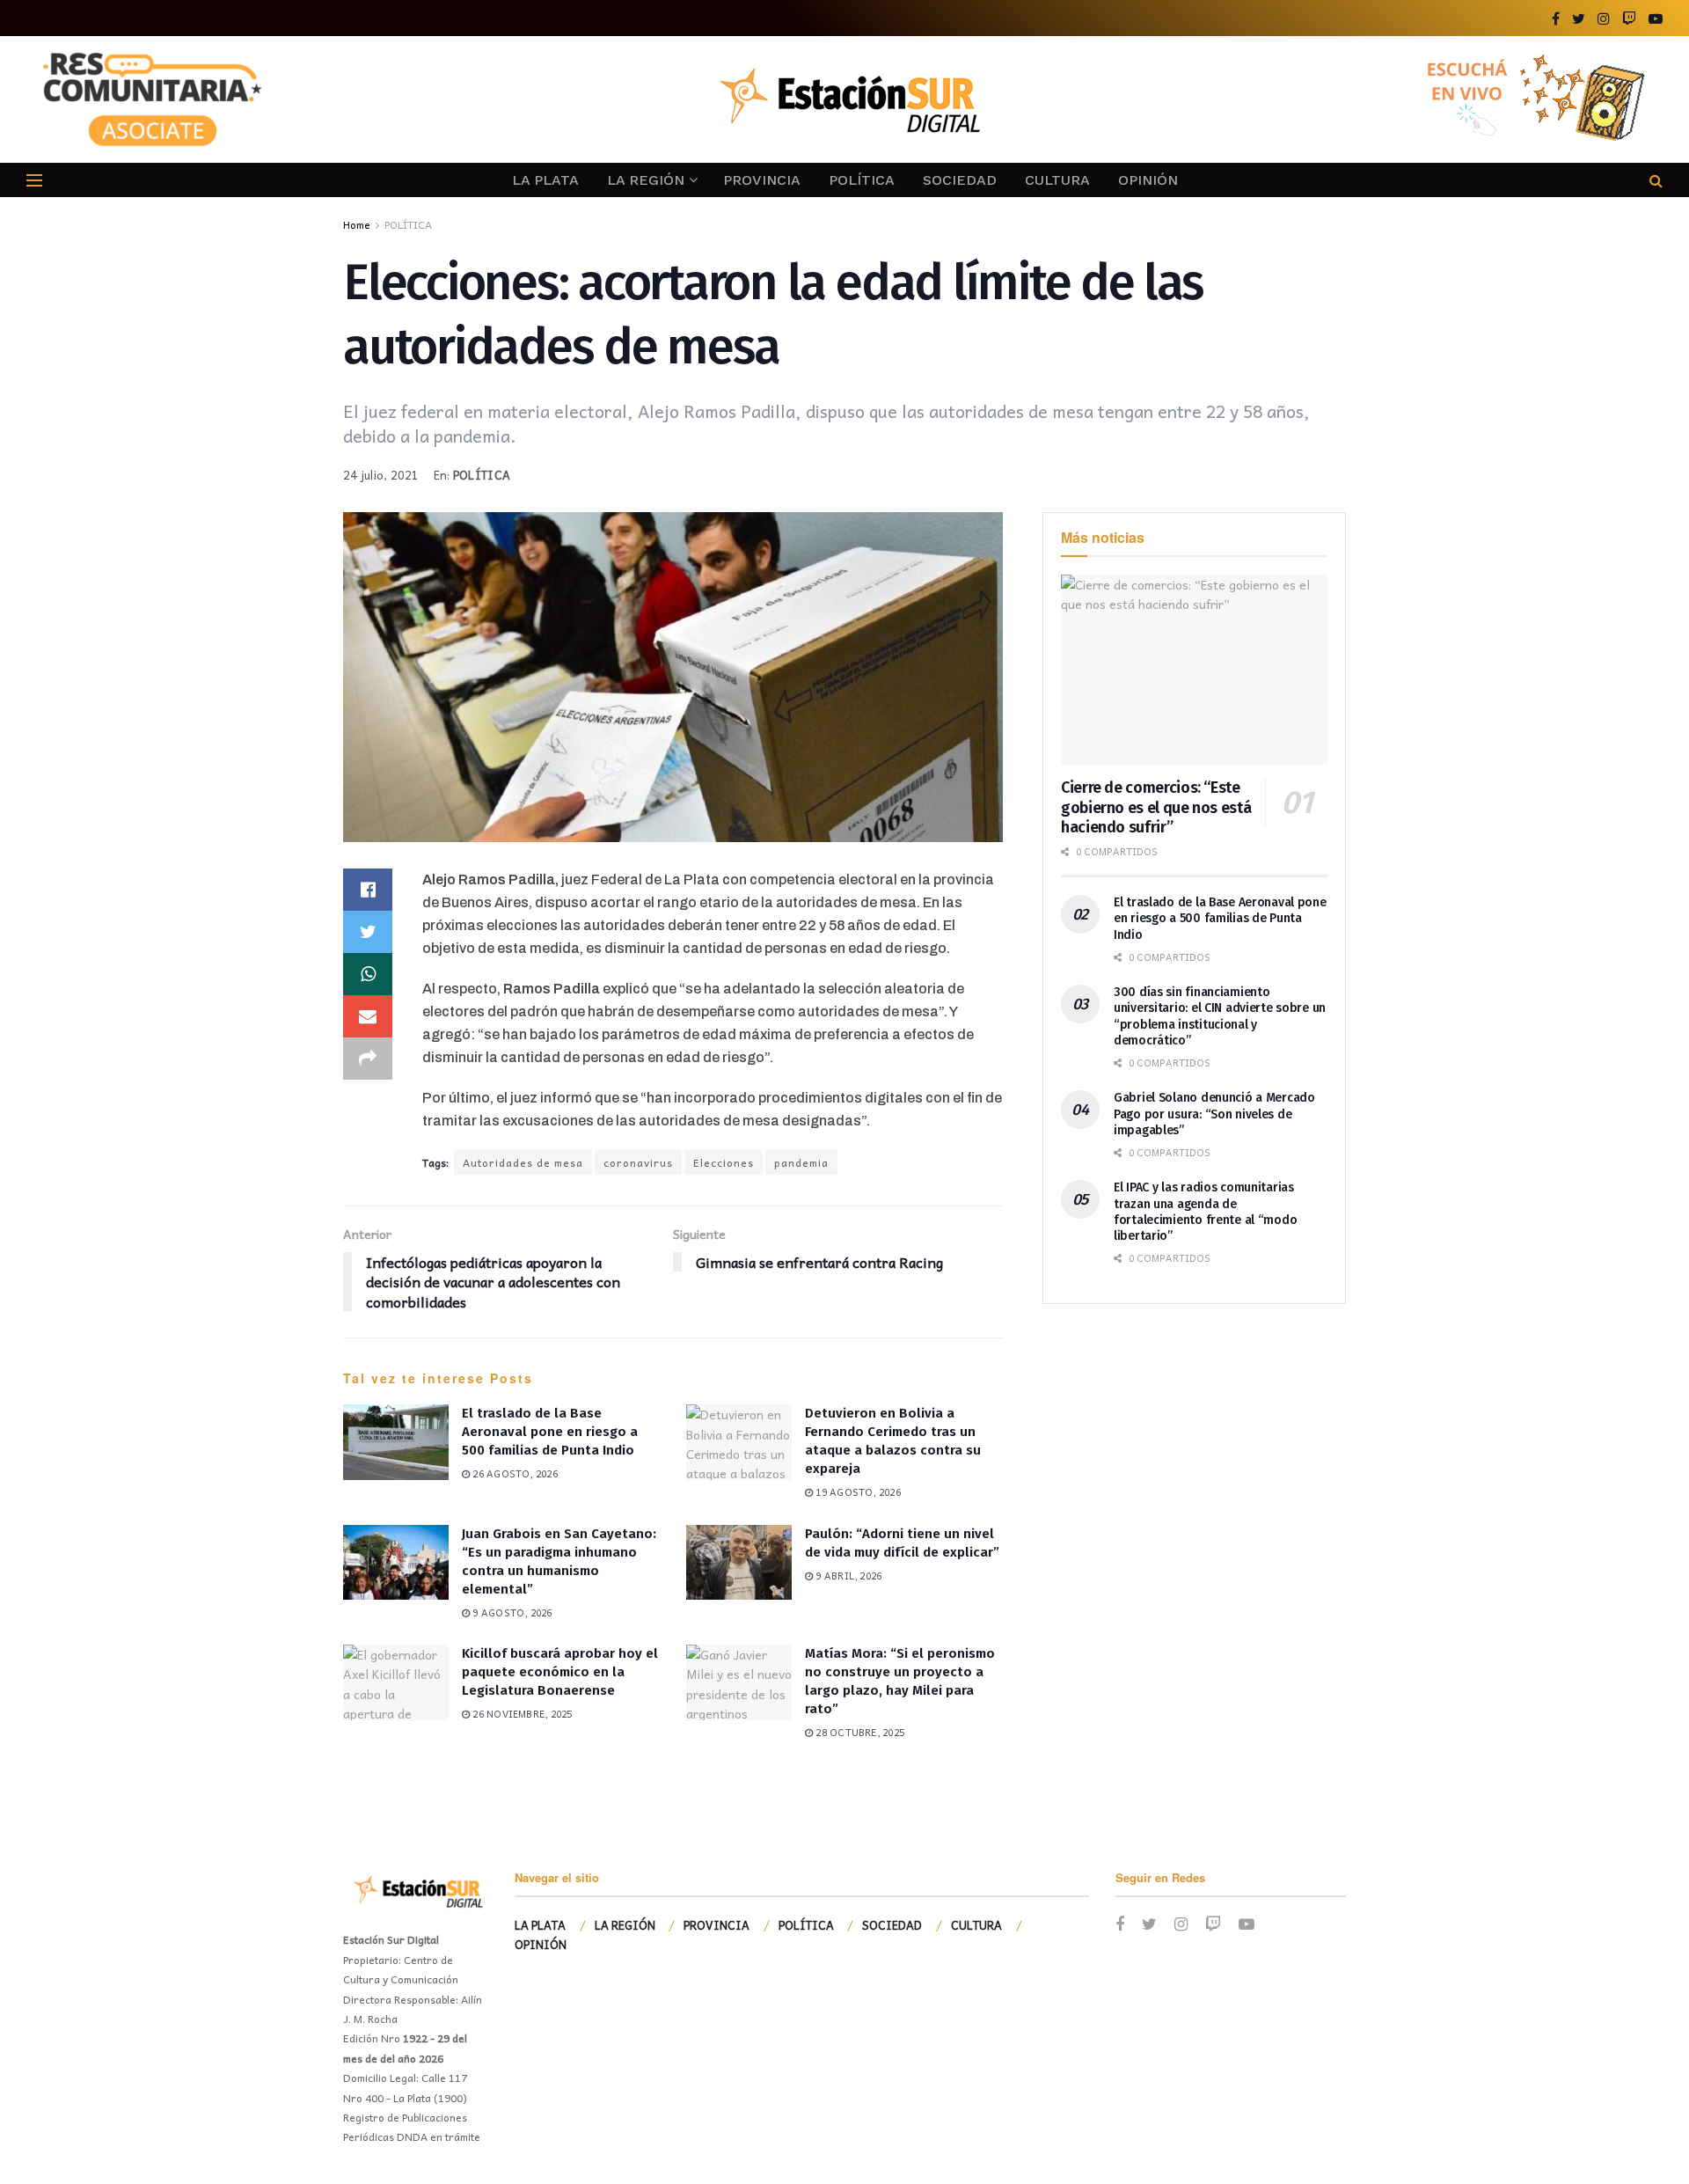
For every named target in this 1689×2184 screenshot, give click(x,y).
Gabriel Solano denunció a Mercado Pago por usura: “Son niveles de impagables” (1214, 1114)
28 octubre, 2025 (859, 1732)
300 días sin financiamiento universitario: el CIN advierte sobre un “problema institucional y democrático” (1220, 1016)
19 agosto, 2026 (857, 1492)
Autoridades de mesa (523, 1162)
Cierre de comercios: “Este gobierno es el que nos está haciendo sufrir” (1156, 807)
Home (357, 224)
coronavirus (638, 1162)
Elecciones (724, 1162)
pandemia (801, 1162)
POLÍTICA (862, 180)
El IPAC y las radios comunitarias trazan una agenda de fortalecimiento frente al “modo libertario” (1205, 1212)
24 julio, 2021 (381, 475)
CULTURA (1057, 180)
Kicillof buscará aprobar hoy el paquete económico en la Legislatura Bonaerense (560, 1672)
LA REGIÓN (646, 180)
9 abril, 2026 (847, 1576)
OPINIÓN (1148, 180)
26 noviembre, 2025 (521, 1714)
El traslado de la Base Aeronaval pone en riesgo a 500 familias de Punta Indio (550, 1432)
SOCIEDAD (960, 180)
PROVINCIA (762, 180)
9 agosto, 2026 (511, 1612)
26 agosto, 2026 (514, 1473)
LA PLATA (545, 180)
